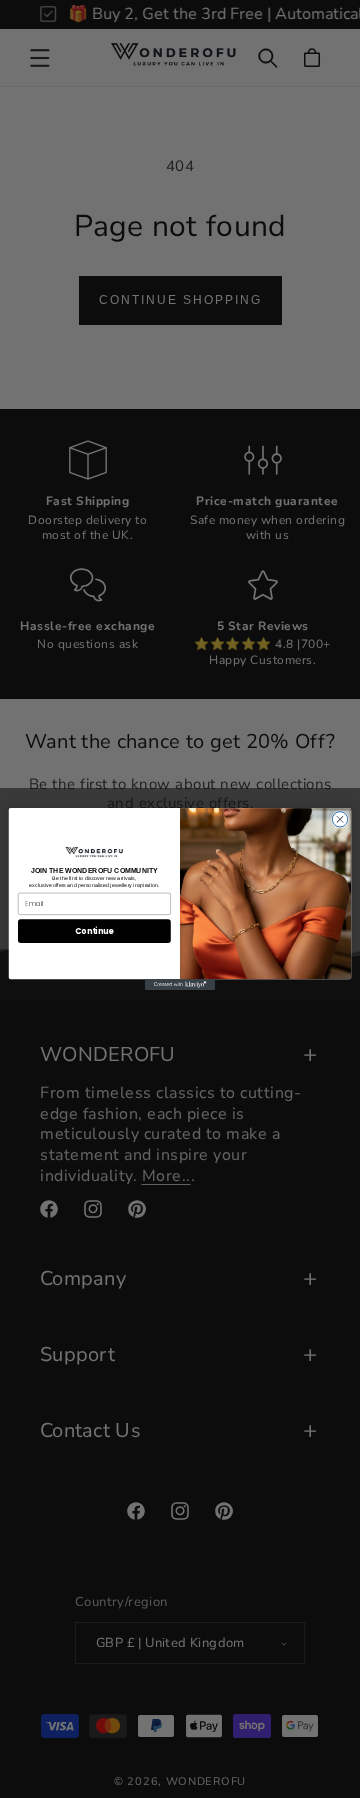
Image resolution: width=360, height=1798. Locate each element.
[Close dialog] (339, 819)
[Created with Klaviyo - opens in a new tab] (180, 984)
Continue (94, 930)
